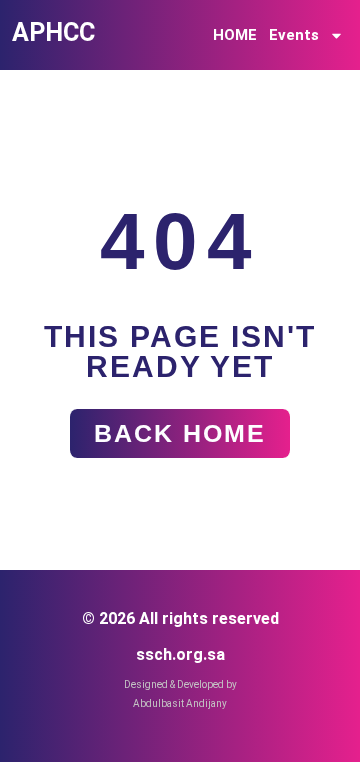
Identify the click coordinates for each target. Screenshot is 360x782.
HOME (235, 35)
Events (294, 35)
